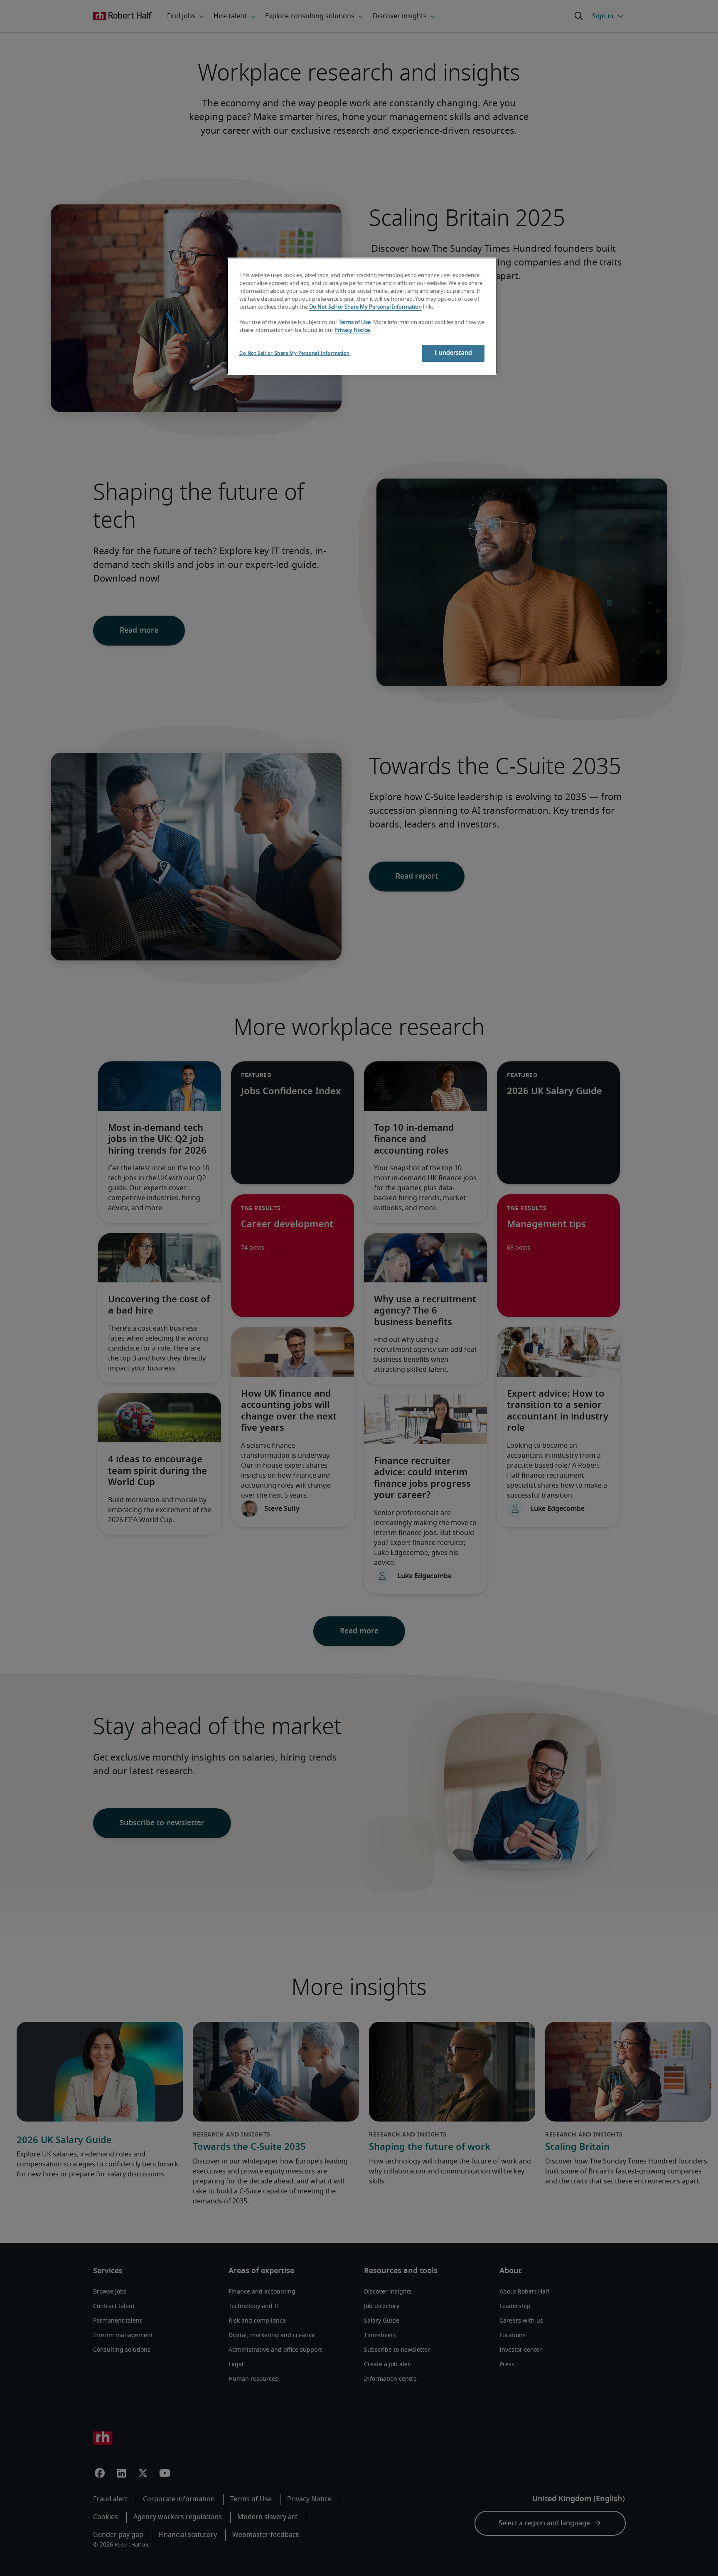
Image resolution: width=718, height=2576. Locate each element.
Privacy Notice (352, 330)
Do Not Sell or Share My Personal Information (365, 307)
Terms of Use (355, 323)
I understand (453, 353)
